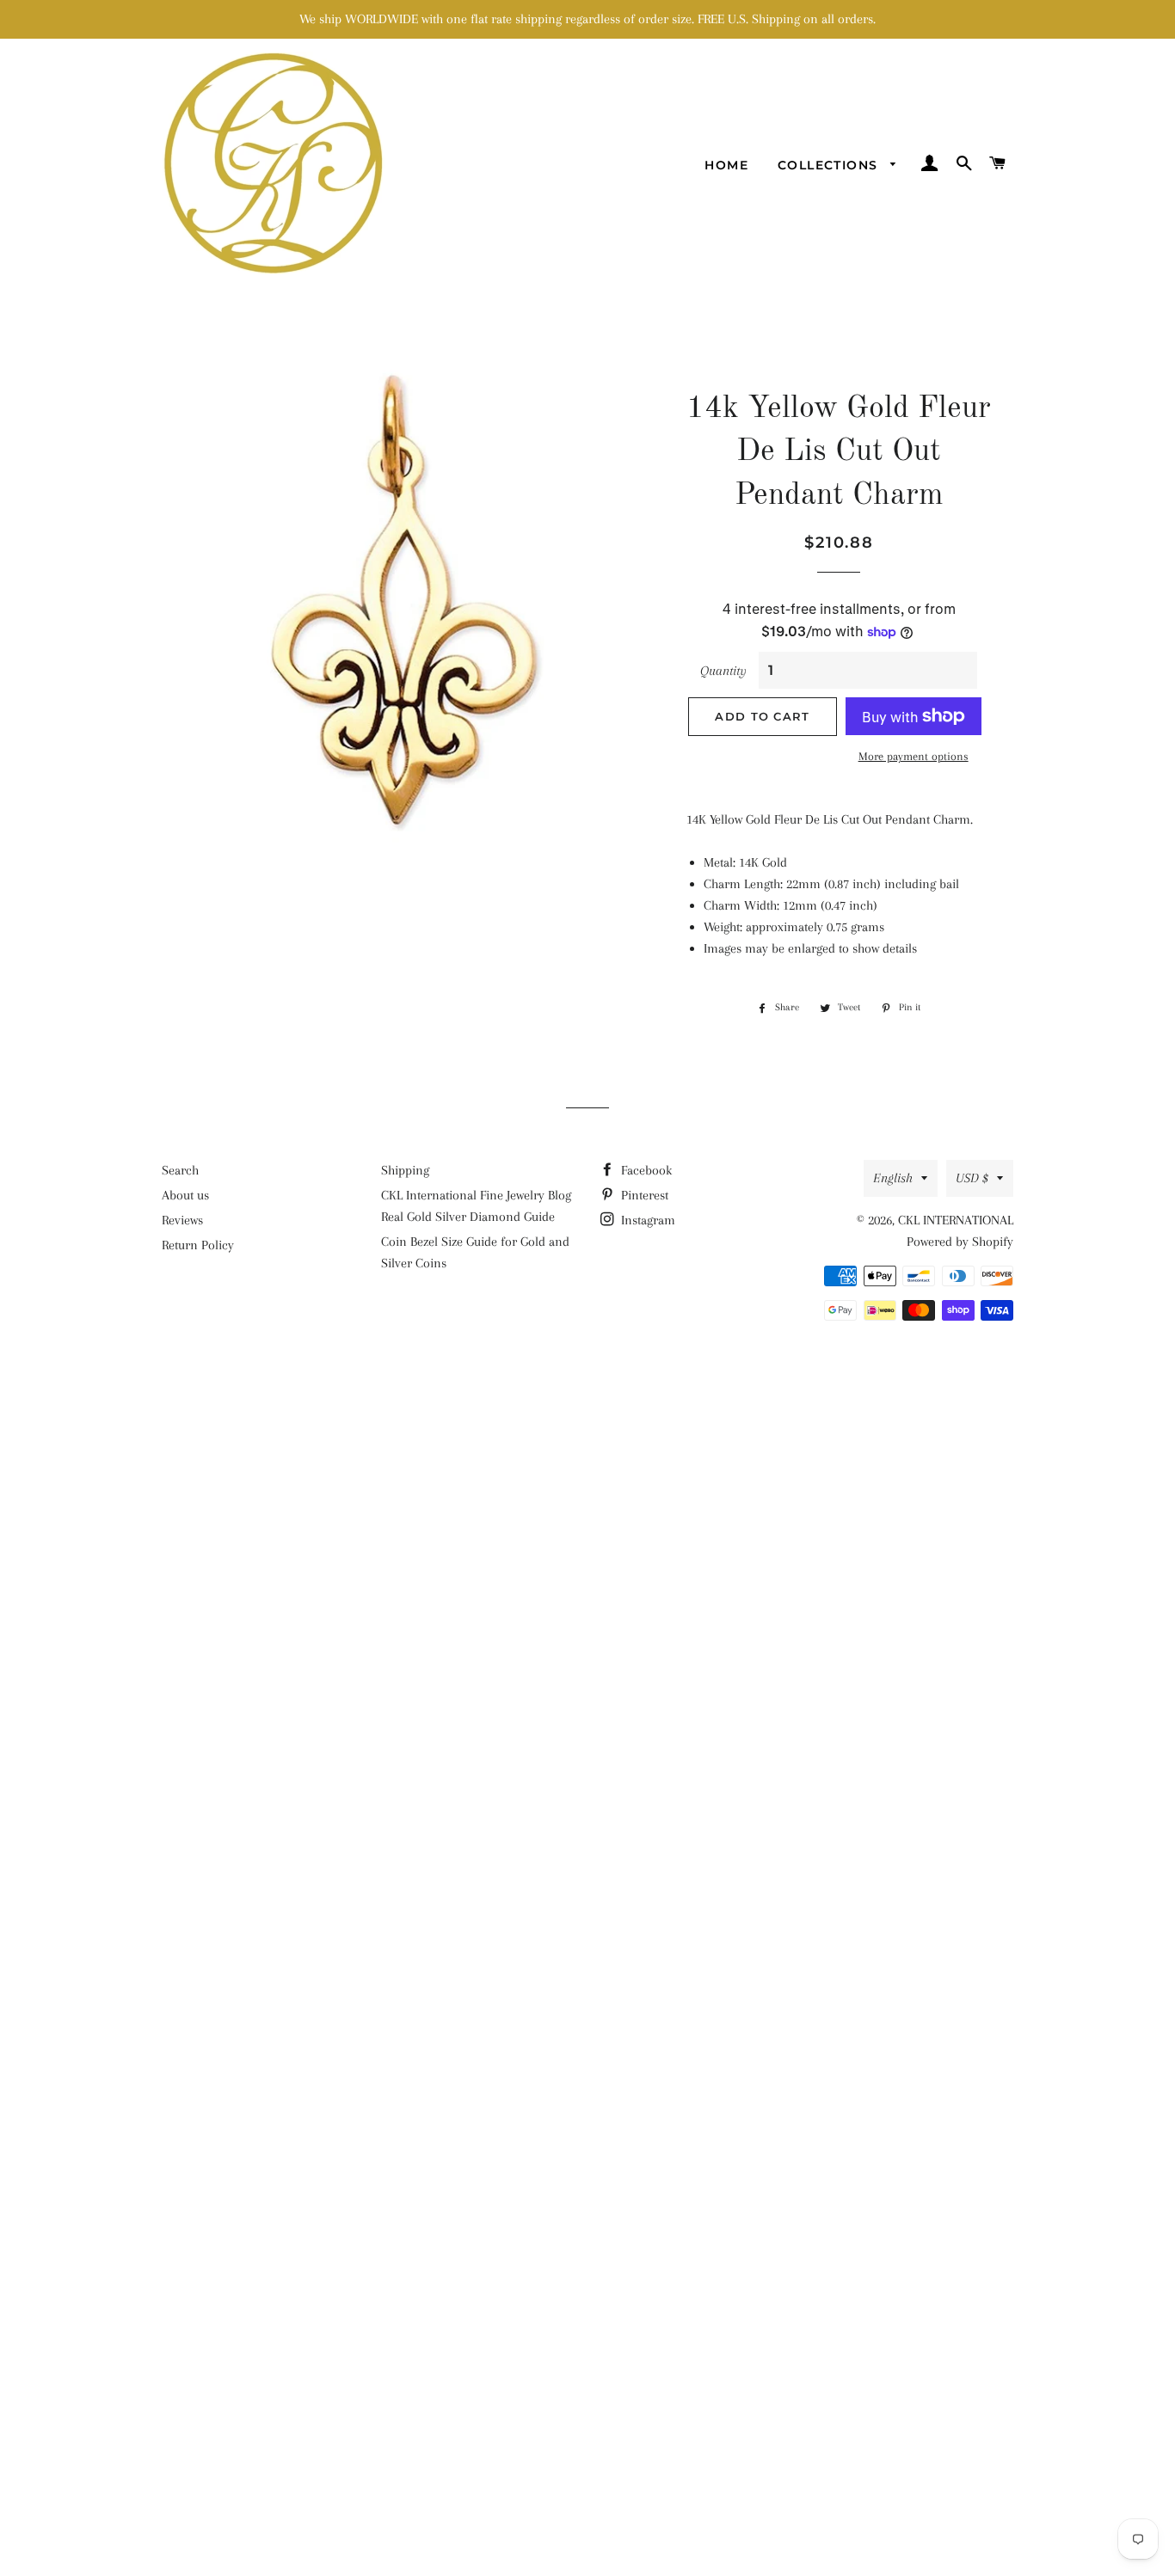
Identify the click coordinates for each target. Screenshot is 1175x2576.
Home (726, 165)
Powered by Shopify (960, 1242)
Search (180, 1170)
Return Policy (198, 1245)
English (893, 1178)
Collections (830, 165)
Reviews (182, 1220)
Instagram (646, 1220)
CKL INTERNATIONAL (956, 1220)
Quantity (723, 671)
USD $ (972, 1178)
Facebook (645, 1170)
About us (185, 1195)
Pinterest (643, 1195)
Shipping (405, 1170)
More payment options (914, 756)
